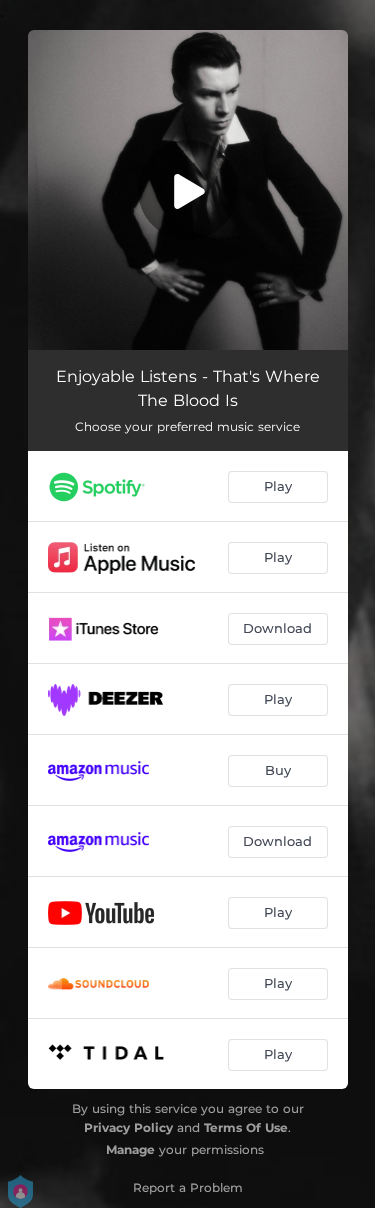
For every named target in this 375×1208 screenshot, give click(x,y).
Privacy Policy (128, 1127)
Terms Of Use (246, 1127)
